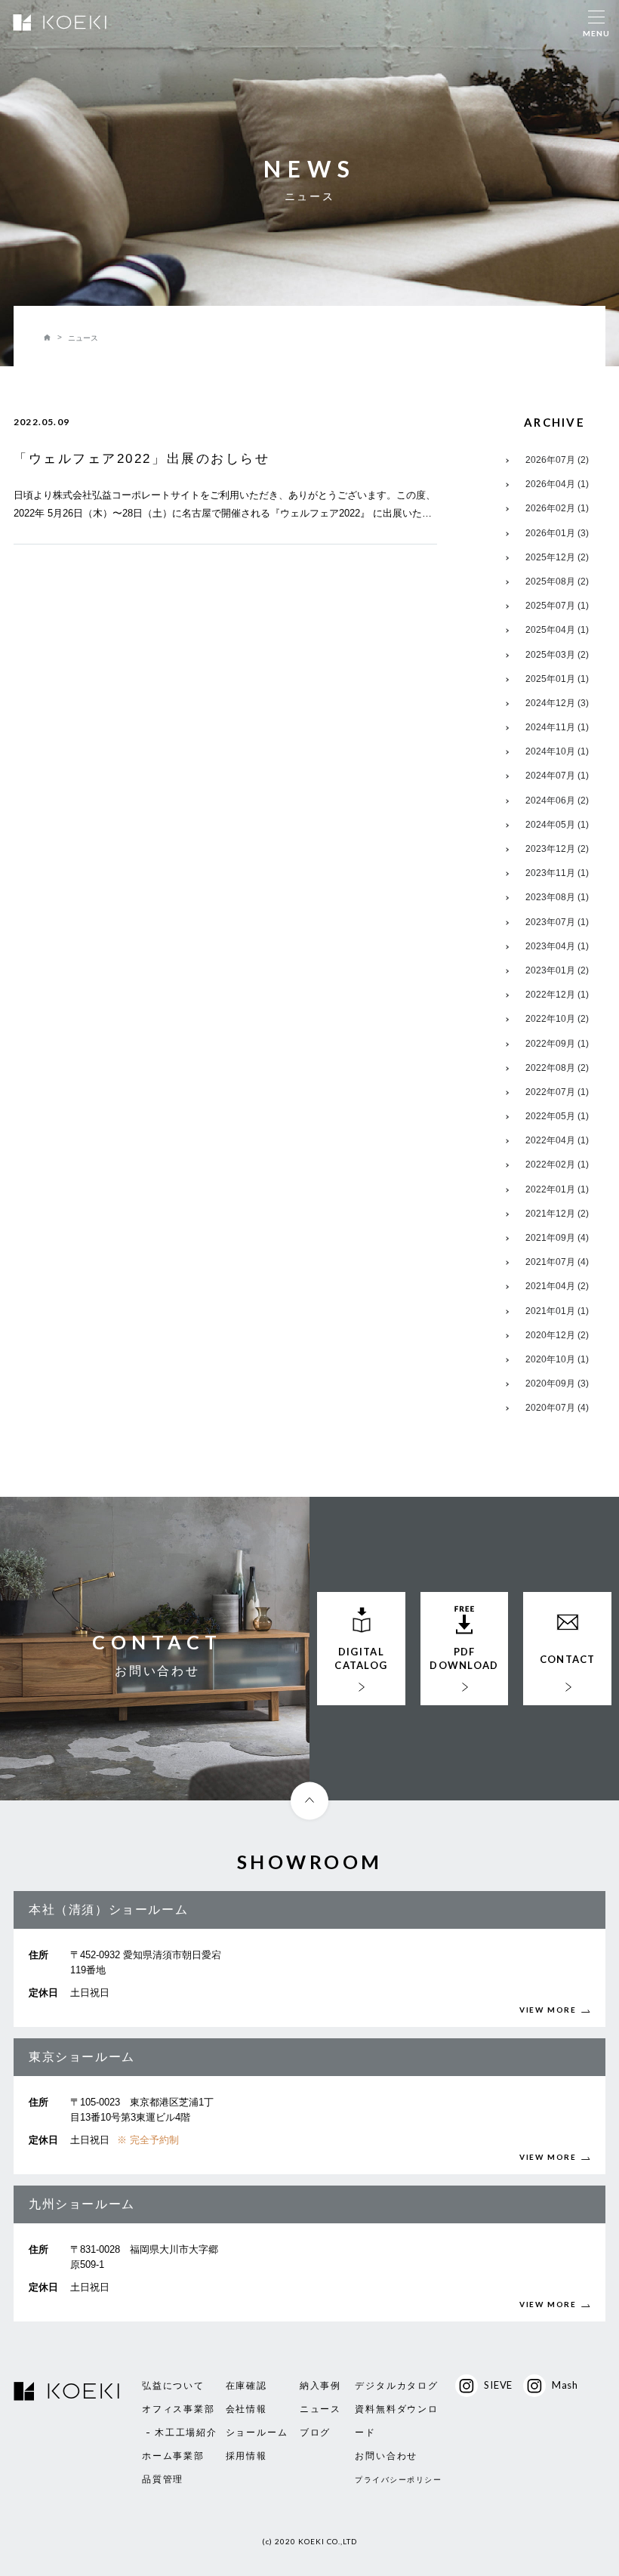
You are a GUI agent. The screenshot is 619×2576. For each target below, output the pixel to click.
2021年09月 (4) (557, 1238)
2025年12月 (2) (557, 557)
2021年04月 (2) (557, 1286)
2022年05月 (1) (557, 1116)
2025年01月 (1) (557, 679)
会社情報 (246, 2409)
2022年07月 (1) (557, 1092)
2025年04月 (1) (557, 630)
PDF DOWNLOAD (464, 1658)
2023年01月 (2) (557, 970)
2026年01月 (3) (557, 533)
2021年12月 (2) (557, 1214)
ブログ (315, 2433)
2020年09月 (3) (557, 1384)
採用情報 (246, 2456)
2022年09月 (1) (557, 1044)
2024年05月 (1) (557, 825)
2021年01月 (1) (557, 1311)
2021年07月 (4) (557, 1262)
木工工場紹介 (186, 2433)
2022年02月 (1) (557, 1165)
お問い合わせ (386, 2456)
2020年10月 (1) (557, 1359)
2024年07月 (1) (557, 776)
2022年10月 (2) (557, 1019)
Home (48, 338)
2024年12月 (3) (557, 703)
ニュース (320, 2409)
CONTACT (568, 1659)
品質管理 (163, 2479)
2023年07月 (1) (557, 922)
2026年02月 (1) (557, 508)
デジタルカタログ (396, 2386)
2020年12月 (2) (557, 1335)
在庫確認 (246, 2386)
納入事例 (320, 2386)
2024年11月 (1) (557, 727)
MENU (596, 33)
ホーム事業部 (173, 2456)
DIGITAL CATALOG (361, 1658)
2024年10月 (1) (557, 751)
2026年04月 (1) (557, 484)
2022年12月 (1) (557, 995)
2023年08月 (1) (557, 897)
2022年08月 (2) (557, 1068)
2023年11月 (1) (557, 873)
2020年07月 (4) (557, 1408)
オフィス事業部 (179, 2409)
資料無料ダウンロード (396, 2421)
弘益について (173, 2386)
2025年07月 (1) (557, 606)
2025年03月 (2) (557, 655)
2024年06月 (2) (557, 801)
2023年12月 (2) (557, 849)
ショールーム (257, 2433)
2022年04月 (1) (557, 1140)
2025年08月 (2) (557, 582)
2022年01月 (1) (557, 1189)
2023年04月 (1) (557, 946)
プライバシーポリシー (398, 2480)
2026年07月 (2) (557, 460)
